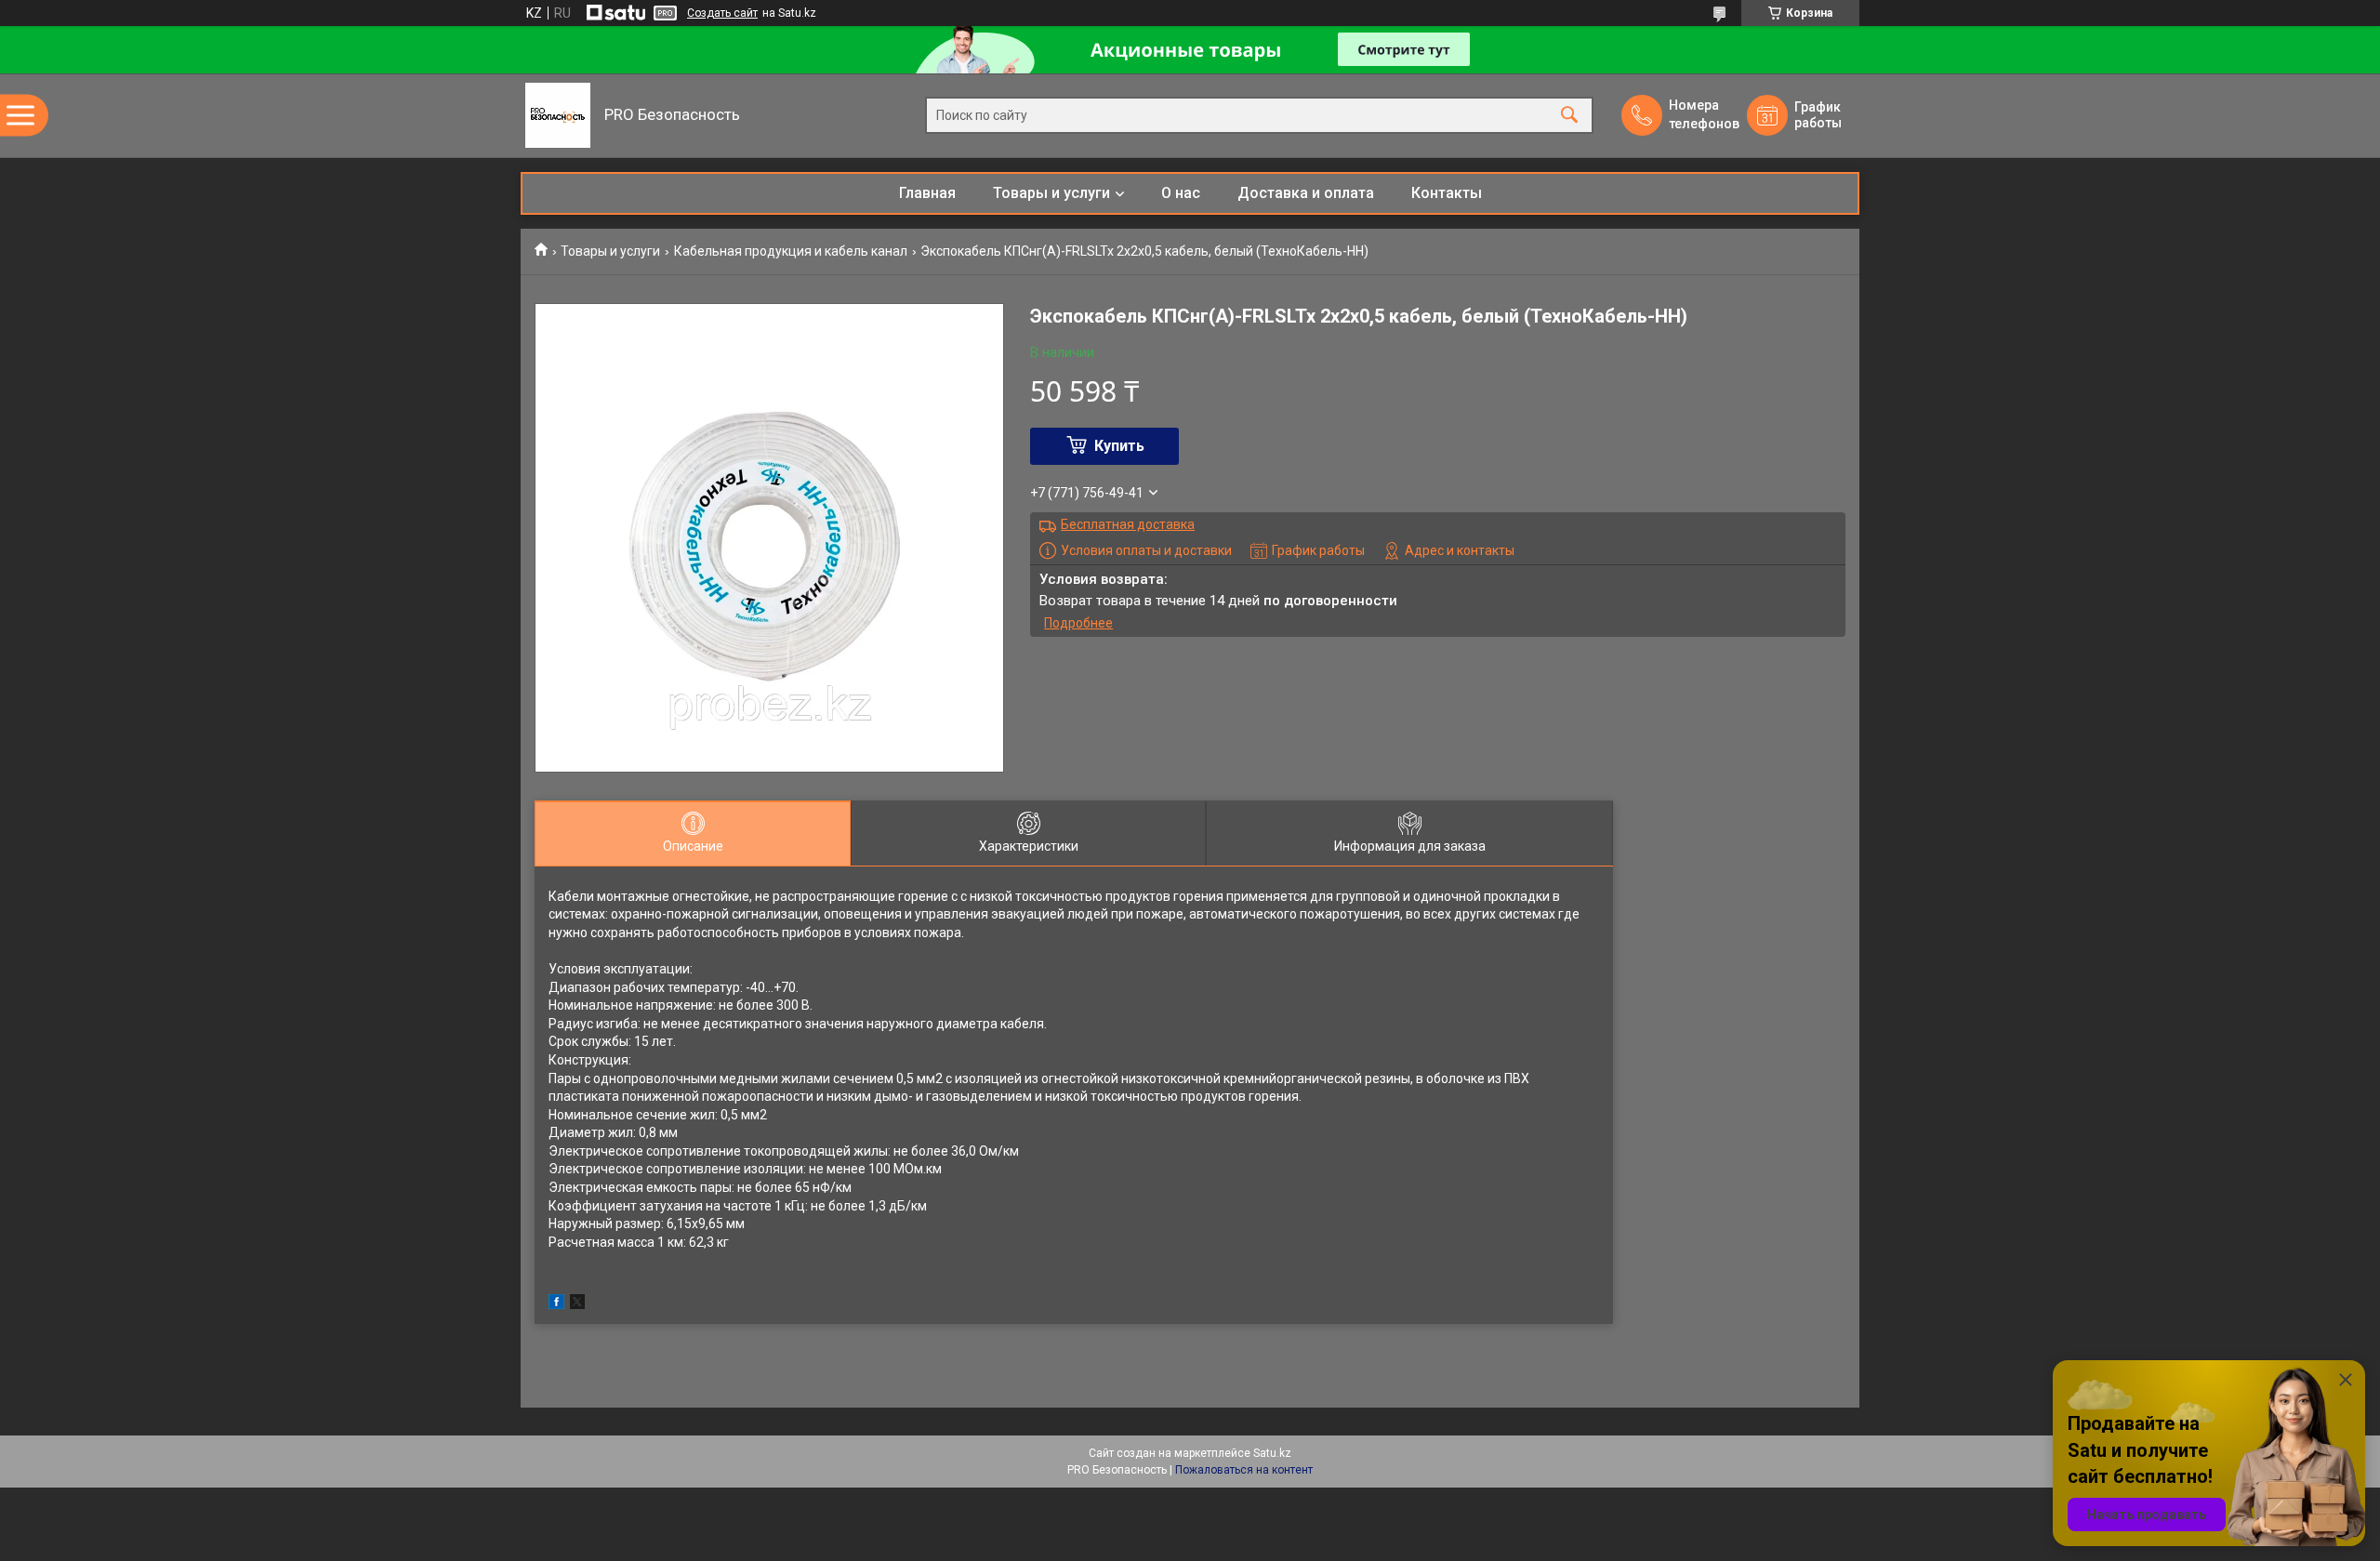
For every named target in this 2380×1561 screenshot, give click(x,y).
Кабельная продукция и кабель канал (791, 251)
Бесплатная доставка (1128, 524)
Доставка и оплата (1306, 193)
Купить (1119, 446)
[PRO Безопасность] (558, 115)
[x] (577, 1304)
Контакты (1447, 193)
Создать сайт (722, 13)
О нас (1181, 193)
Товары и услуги (1051, 193)
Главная (927, 193)
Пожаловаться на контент (1244, 1470)
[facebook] (556, 1304)
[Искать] (1569, 116)
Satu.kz (1272, 1453)
